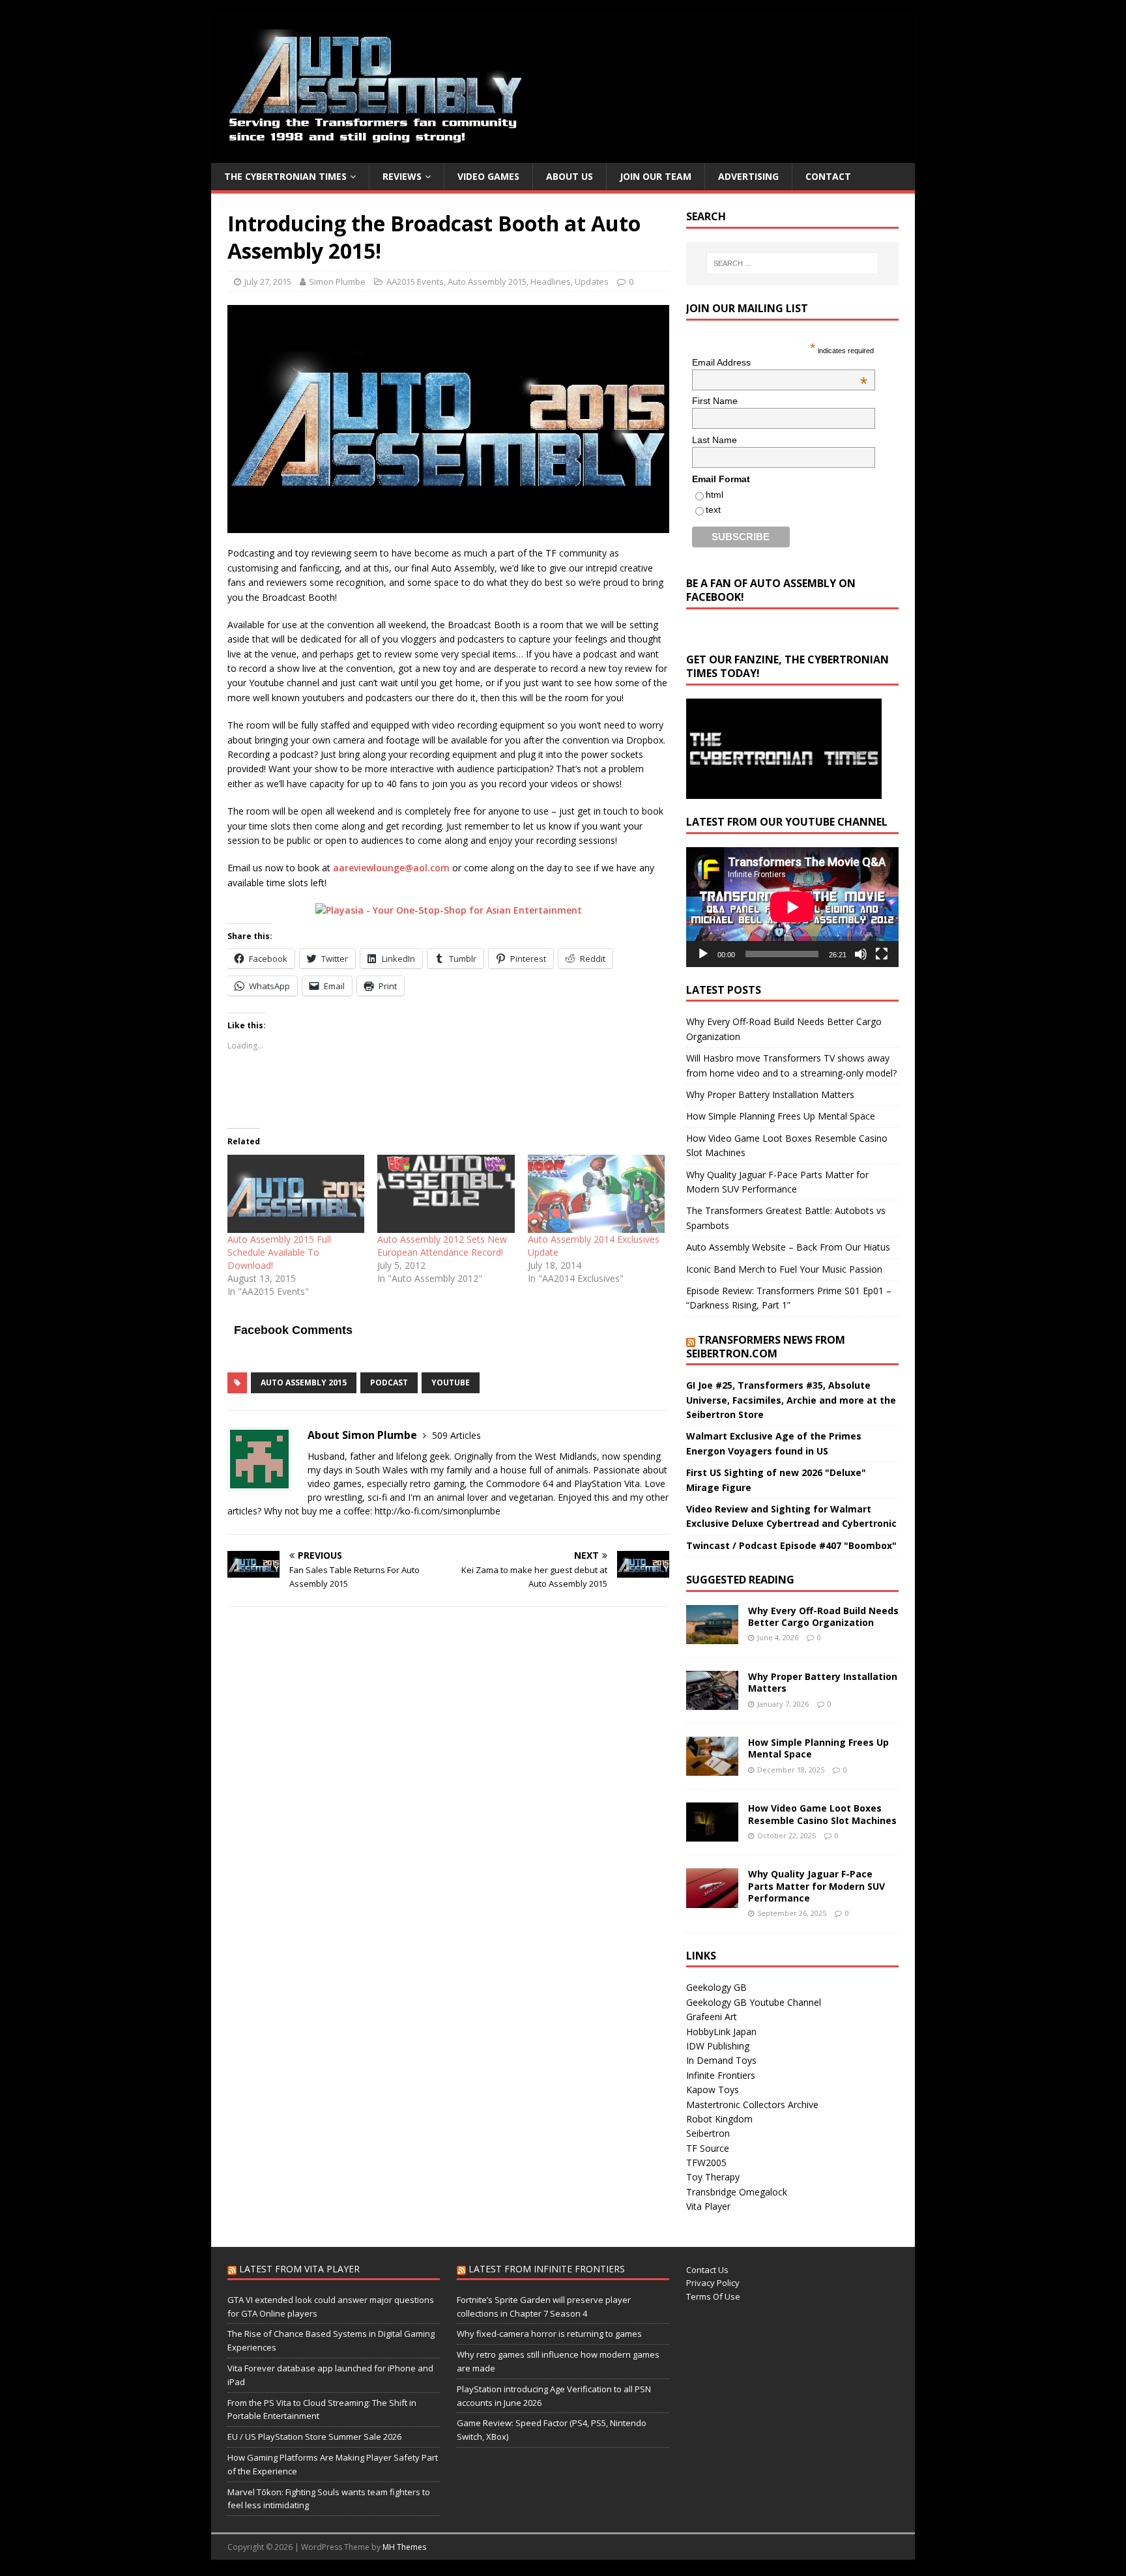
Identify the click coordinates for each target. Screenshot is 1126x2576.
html (715, 495)
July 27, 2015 (268, 282)
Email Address (780, 362)
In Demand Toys (721, 2060)
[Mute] (861, 954)
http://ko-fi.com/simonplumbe (438, 1511)
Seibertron (708, 2133)
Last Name (715, 440)
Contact (828, 176)
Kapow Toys (713, 2090)
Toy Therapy (713, 2177)
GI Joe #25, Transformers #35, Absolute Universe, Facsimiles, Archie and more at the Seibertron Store (791, 1400)
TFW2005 (706, 2163)
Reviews (402, 176)
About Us (570, 176)
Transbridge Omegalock (737, 2192)
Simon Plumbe (337, 282)
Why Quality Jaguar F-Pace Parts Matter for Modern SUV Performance (816, 1886)
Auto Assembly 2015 (487, 282)
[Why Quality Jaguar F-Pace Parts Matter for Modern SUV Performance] (712, 1900)
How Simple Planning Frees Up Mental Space (781, 1116)
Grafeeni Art (712, 2017)
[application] (792, 907)
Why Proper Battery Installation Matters (770, 1094)
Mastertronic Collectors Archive (752, 2105)
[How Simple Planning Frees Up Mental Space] (712, 1768)
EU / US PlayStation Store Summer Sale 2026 (314, 2437)
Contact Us (707, 2270)
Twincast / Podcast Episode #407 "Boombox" (791, 1545)
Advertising (748, 176)
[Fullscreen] (882, 954)
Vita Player (708, 2206)
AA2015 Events (415, 282)
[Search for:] (792, 263)
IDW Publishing (718, 2046)
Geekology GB (716, 1987)
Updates (592, 282)
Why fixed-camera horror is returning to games (549, 2334)
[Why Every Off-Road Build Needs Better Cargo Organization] (712, 1637)
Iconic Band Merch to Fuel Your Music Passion (784, 1269)
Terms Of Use (713, 2296)
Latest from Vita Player (299, 2269)
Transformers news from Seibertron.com (766, 1347)
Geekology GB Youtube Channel (754, 2002)
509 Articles (456, 1435)
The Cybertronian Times (285, 176)
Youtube (451, 1382)
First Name (715, 401)
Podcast (389, 1382)
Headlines (551, 282)
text (713, 510)
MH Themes (404, 2547)
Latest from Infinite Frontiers (547, 2269)
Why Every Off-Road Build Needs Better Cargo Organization (823, 1616)
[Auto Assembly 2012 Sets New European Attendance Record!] (446, 1194)
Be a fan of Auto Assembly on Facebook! (771, 590)
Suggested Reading (740, 1580)
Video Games (488, 176)
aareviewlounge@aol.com (391, 868)
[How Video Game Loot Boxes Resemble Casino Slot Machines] (712, 1834)
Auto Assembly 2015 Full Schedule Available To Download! (279, 1252)
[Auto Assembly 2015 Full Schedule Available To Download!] (296, 1194)
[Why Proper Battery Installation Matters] (712, 1702)
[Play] (703, 954)
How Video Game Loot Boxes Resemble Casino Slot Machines (822, 1814)
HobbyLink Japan (721, 2032)
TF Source (708, 2148)
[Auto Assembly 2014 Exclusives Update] (596, 1194)
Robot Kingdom (719, 2119)
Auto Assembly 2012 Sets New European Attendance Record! (442, 1246)
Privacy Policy (713, 2283)
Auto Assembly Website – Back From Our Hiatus (788, 1247)
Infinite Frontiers (721, 2075)
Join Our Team (656, 176)
